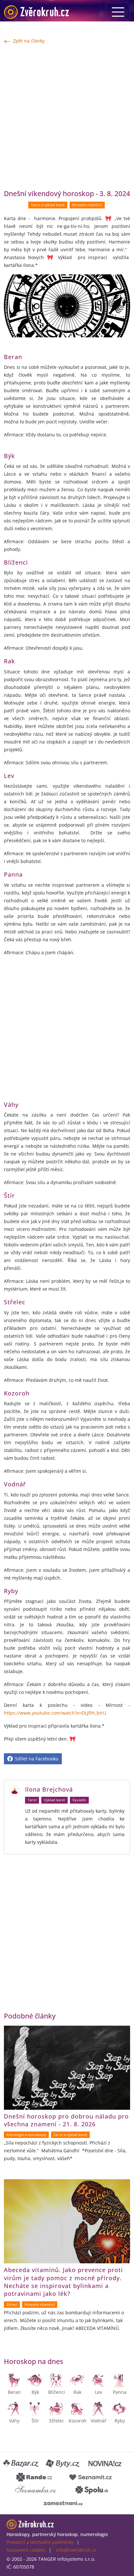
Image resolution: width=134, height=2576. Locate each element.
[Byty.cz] (63, 2464)
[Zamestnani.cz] (63, 2503)
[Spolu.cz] (92, 2490)
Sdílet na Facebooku (36, 1759)
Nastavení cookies (26, 2550)
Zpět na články (29, 41)
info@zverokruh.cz (76, 2550)
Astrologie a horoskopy (26, 2135)
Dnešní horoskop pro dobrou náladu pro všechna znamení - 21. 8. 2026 (66, 2120)
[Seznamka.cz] (36, 2490)
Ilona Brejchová (49, 1789)
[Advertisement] (67, 117)
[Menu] (118, 12)
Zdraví (12, 2305)
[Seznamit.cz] (90, 2477)
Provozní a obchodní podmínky (40, 2542)
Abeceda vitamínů (87, 205)
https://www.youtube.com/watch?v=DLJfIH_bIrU (55, 1713)
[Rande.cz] (34, 2477)
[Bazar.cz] (21, 2464)
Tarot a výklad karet (48, 205)
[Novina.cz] (105, 2464)
